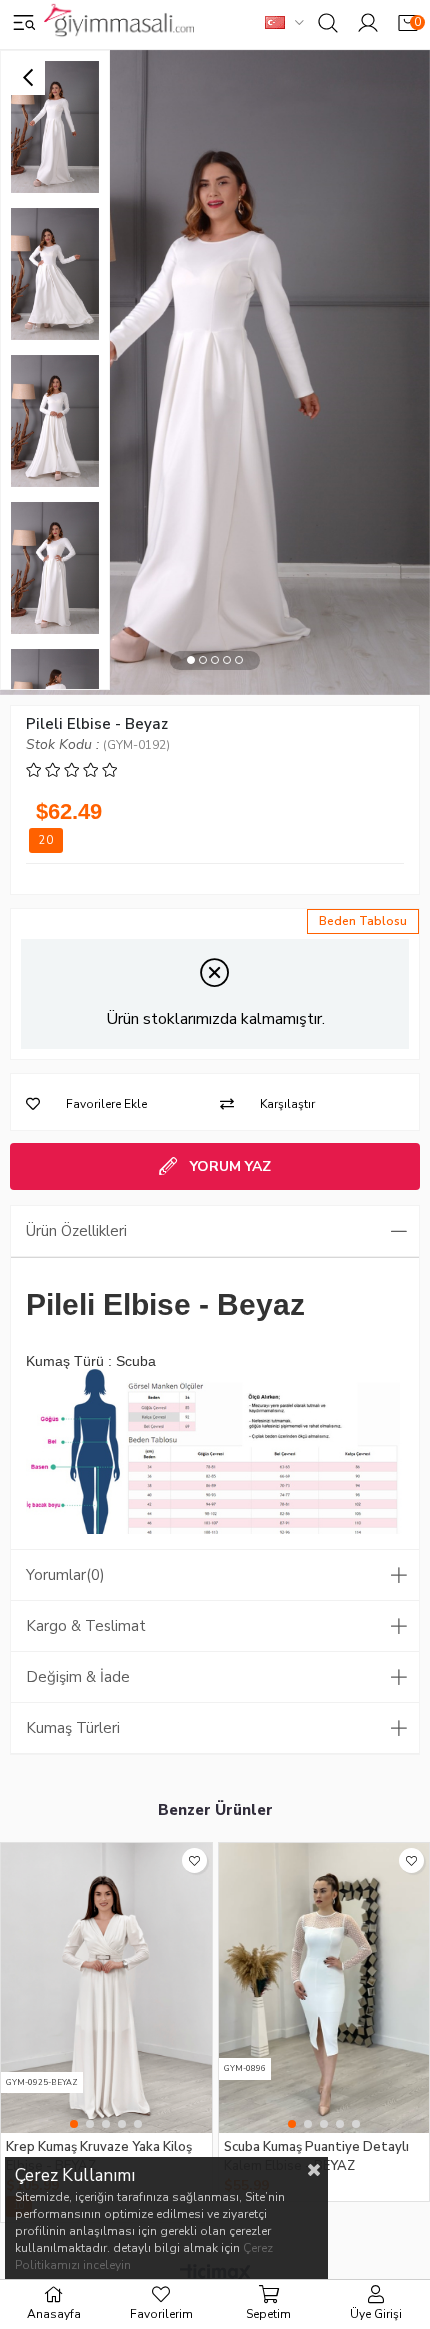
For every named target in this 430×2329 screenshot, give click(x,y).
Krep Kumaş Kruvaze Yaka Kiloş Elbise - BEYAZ (99, 2155)
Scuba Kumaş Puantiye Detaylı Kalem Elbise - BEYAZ (316, 2155)
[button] (191, 660)
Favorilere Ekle (194, 1860)
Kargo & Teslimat (86, 1626)
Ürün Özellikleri (76, 1231)
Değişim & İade (78, 1677)
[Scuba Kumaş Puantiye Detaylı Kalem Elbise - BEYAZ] (324, 1988)
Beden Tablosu (363, 921)
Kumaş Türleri (73, 1728)
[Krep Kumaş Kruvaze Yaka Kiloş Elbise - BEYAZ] (106, 1988)
